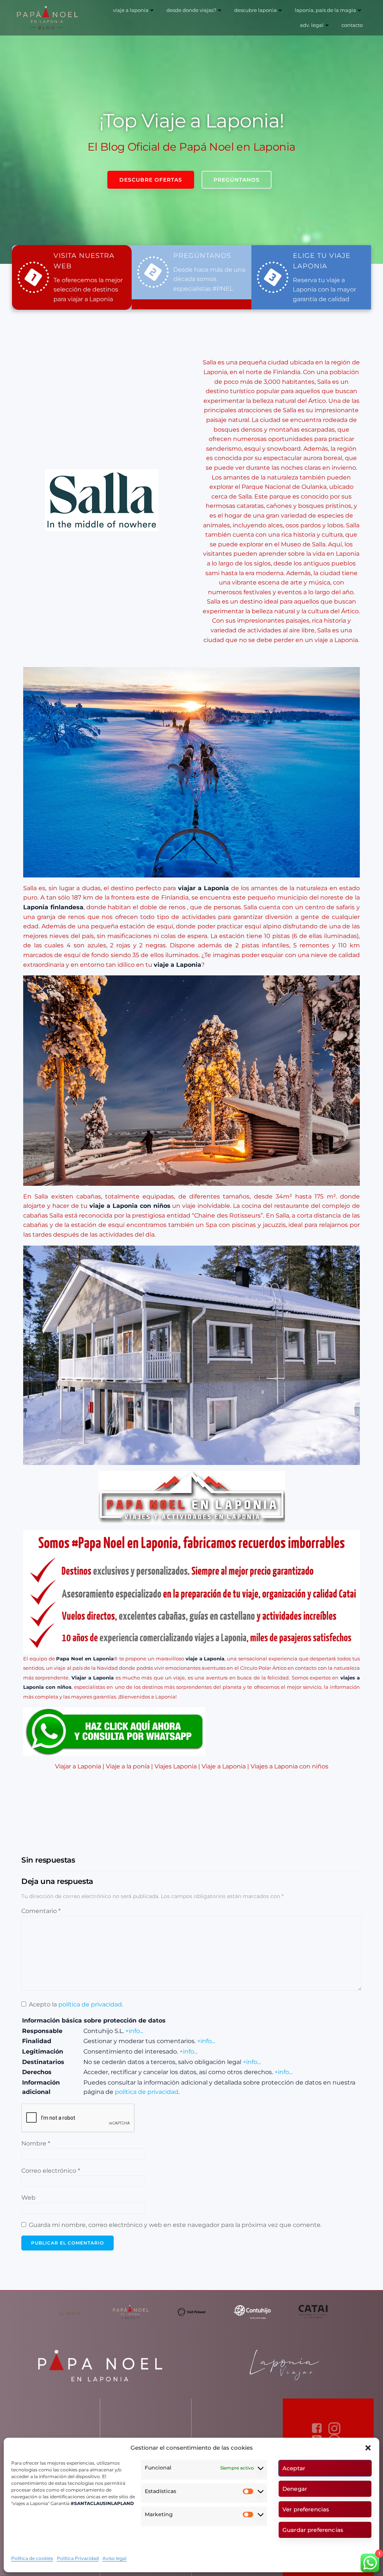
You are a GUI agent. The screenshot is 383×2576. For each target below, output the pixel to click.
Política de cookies (32, 2558)
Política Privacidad (78, 2558)
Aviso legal (114, 2558)
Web (28, 2198)
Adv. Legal (312, 25)
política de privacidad (90, 2004)
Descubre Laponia (255, 10)
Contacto (352, 25)
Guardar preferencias (313, 2530)
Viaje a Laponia (131, 10)
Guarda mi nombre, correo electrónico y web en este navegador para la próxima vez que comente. (175, 2225)
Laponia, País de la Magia (325, 10)
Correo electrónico (51, 2171)
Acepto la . (76, 2004)
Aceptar (294, 2468)
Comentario (41, 1911)
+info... (134, 2031)
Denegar (295, 2489)
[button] (368, 2448)
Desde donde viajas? (191, 10)
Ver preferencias (306, 2509)
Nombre (36, 2143)
